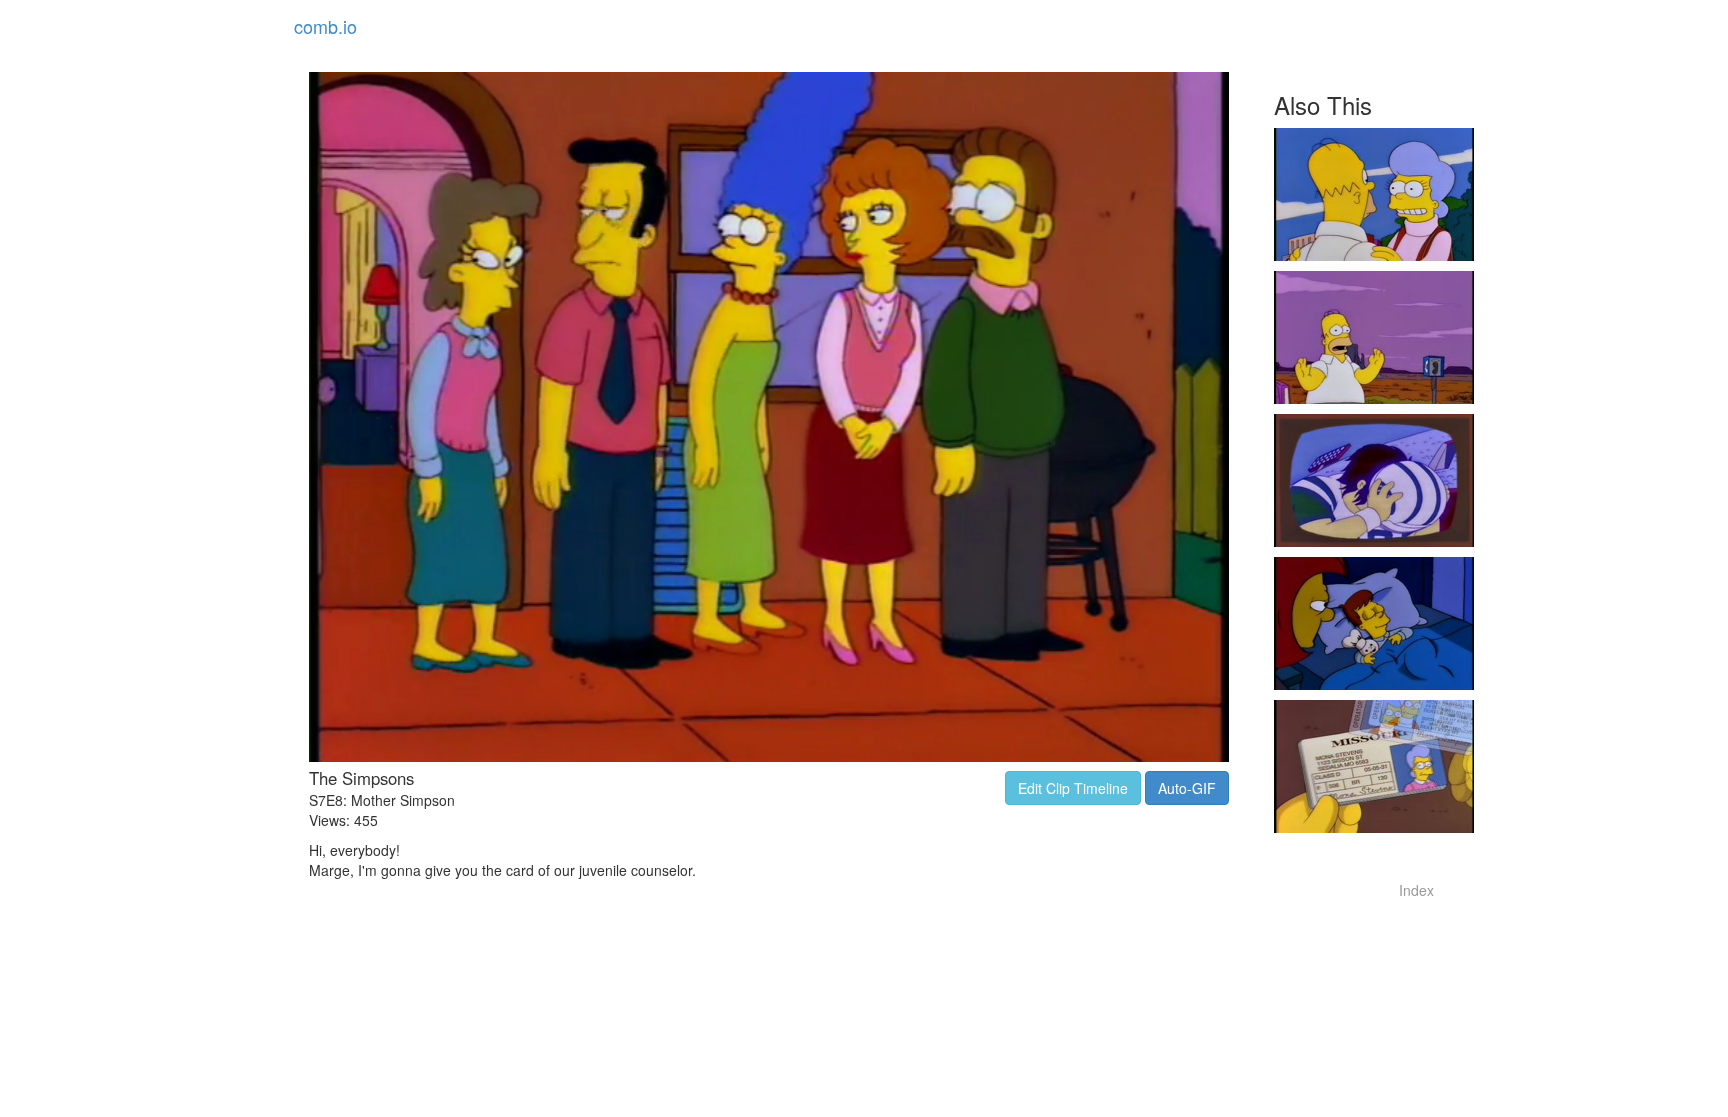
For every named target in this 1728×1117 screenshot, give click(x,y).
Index (1416, 890)
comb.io (325, 26)
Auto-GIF (1187, 788)
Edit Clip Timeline (1073, 788)
